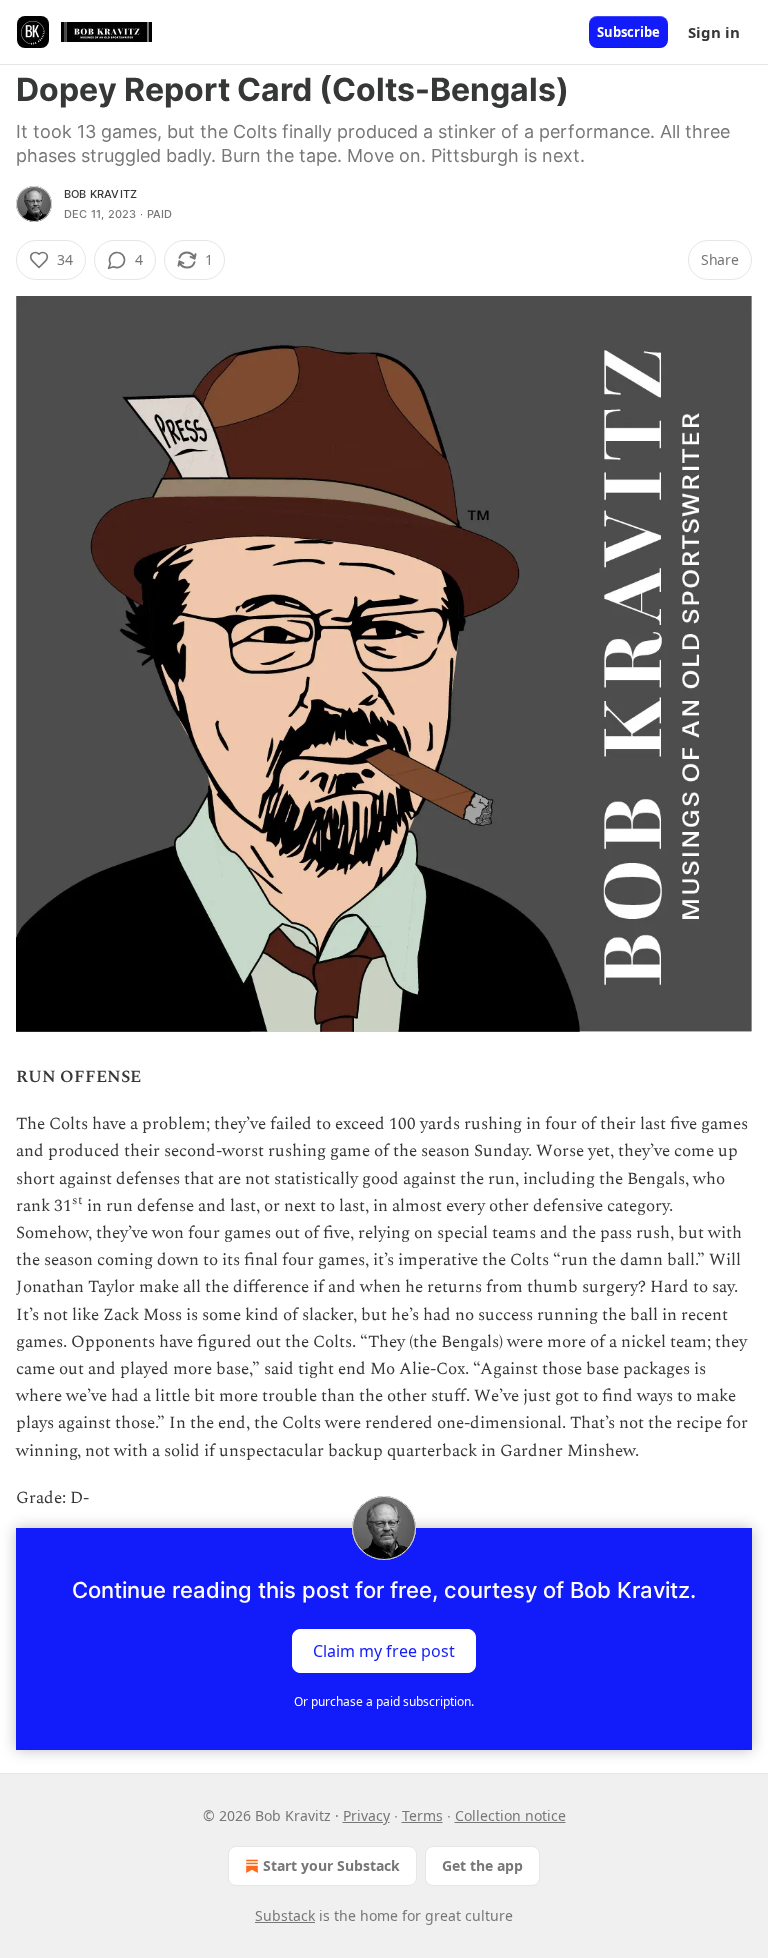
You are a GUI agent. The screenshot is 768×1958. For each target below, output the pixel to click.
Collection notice (510, 1815)
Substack (285, 1915)
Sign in (714, 32)
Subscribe (628, 32)
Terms (422, 1815)
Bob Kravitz (100, 194)
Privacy (366, 1815)
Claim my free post (384, 1651)
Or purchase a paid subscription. (384, 1701)
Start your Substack (331, 1865)
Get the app (482, 1865)
